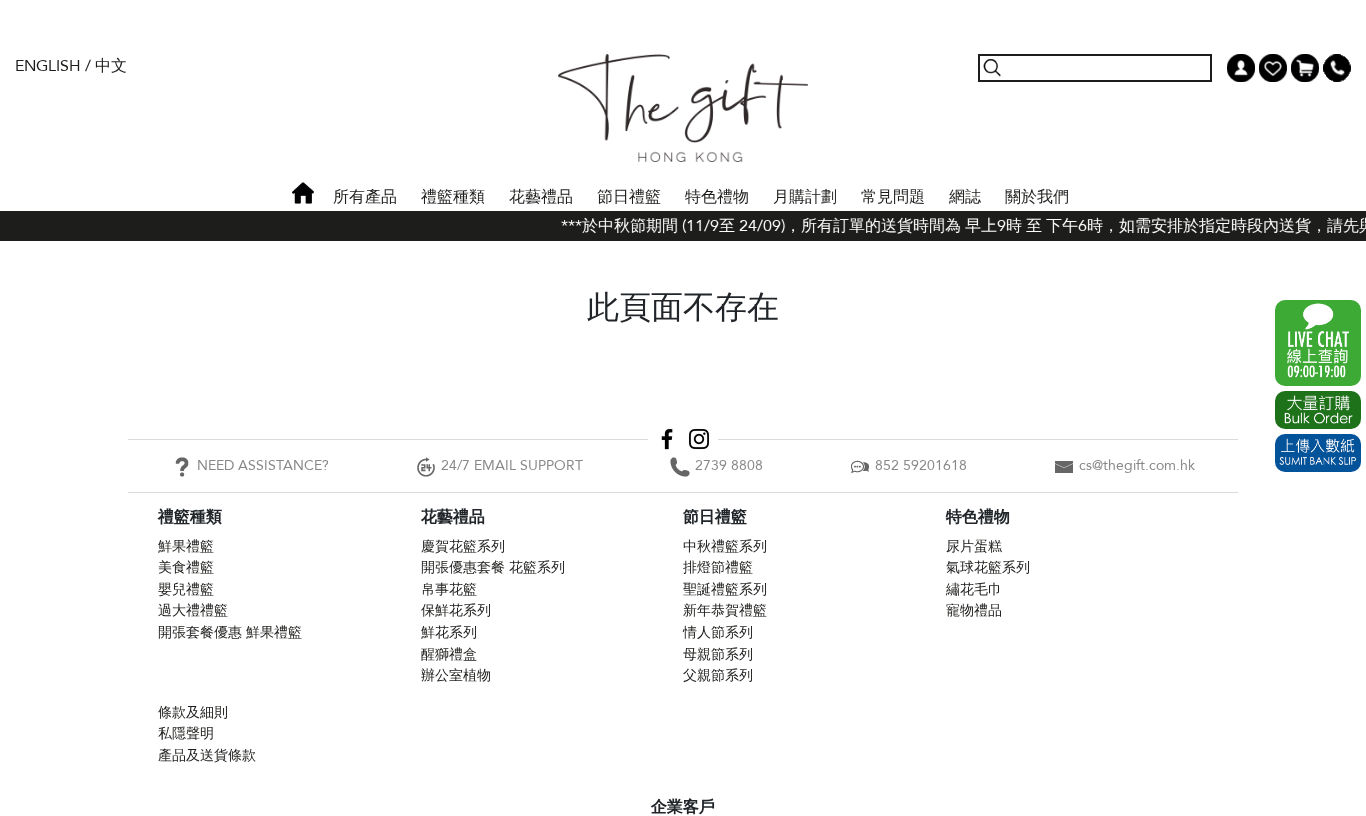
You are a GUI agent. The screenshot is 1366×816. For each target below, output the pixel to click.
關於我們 (1037, 197)
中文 (111, 66)
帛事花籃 (449, 589)
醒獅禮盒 (449, 654)
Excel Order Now (1318, 410)
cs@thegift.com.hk (1137, 465)
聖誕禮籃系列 (725, 589)
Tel (1337, 68)
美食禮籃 (186, 567)
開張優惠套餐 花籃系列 (493, 567)
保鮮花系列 (456, 610)
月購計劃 (805, 197)
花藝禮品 (541, 197)
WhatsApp (1318, 343)
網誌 (965, 197)
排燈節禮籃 (718, 567)
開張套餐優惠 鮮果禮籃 (230, 632)
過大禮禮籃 (193, 610)
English (48, 66)
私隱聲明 (186, 733)
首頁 (303, 193)
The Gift (682, 108)
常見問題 (893, 197)
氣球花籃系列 (988, 567)
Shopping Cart (1305, 68)
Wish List (1273, 68)
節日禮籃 (629, 197)
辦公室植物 (456, 675)
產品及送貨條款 (207, 755)
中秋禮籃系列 (725, 546)
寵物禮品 (974, 610)
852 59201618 (921, 465)
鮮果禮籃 (186, 546)
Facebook (667, 439)
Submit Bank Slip (1318, 453)
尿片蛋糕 (974, 546)
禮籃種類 (453, 197)
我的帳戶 (1241, 68)
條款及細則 (193, 712)
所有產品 (365, 197)
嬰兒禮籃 (186, 589)
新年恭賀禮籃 (725, 610)
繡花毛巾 (974, 589)
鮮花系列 (449, 632)
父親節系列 (718, 675)
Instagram (699, 439)
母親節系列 (718, 654)
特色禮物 (717, 197)
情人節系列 (718, 632)
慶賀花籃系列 (463, 546)
